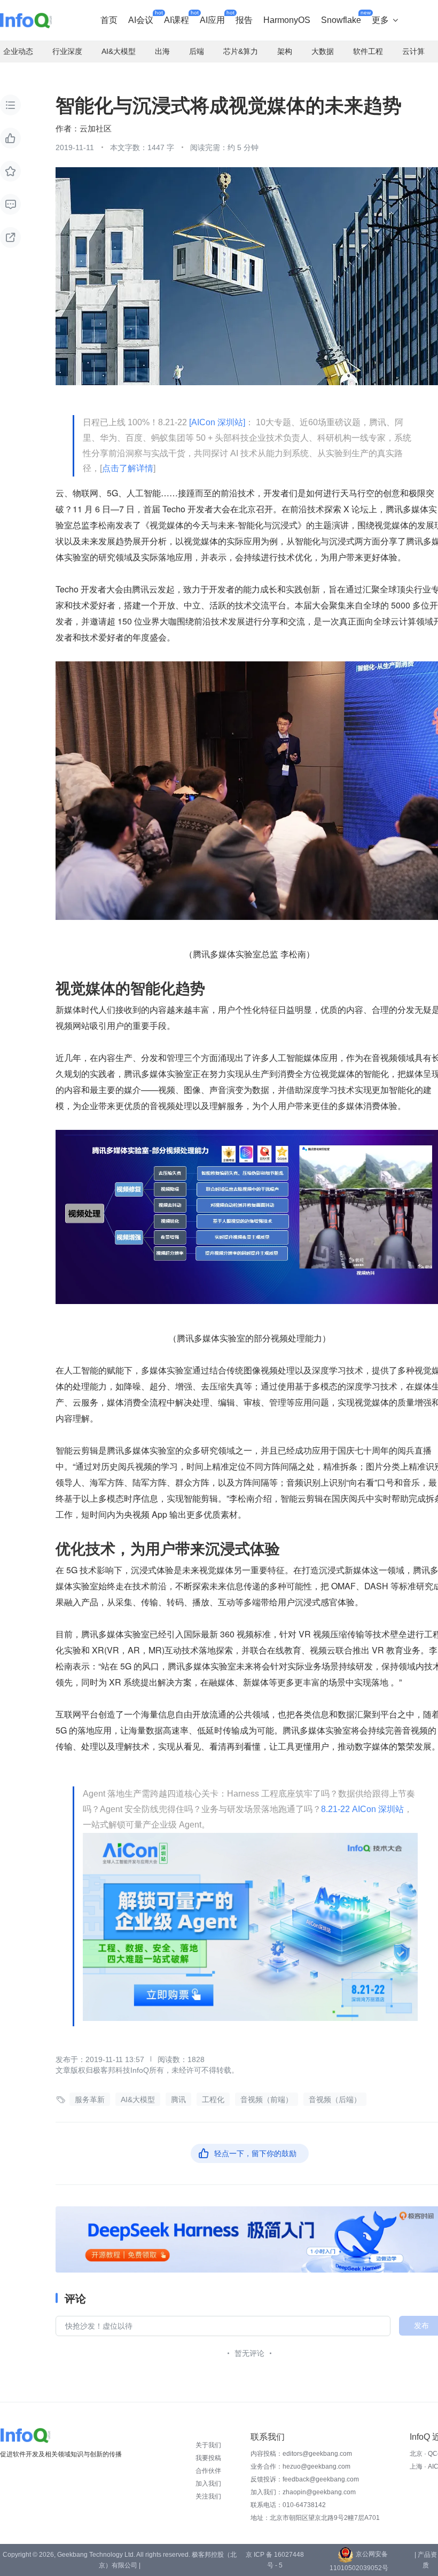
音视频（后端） (335, 2099)
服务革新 (90, 2099)
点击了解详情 (128, 468)
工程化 (213, 2099)
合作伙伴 (208, 2471)
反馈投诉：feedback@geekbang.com (305, 2479)
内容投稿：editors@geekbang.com (301, 2454)
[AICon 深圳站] (217, 422)
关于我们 (208, 2445)
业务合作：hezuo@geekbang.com (300, 2466)
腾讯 (178, 2099)
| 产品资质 (426, 2560)
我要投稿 (208, 2458)
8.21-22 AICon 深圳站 (362, 1809)
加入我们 (208, 2484)
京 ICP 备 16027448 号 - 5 (275, 2560)
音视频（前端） (267, 2099)
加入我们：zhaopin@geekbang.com (303, 2492)
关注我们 (208, 2496)
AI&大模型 (138, 2099)
